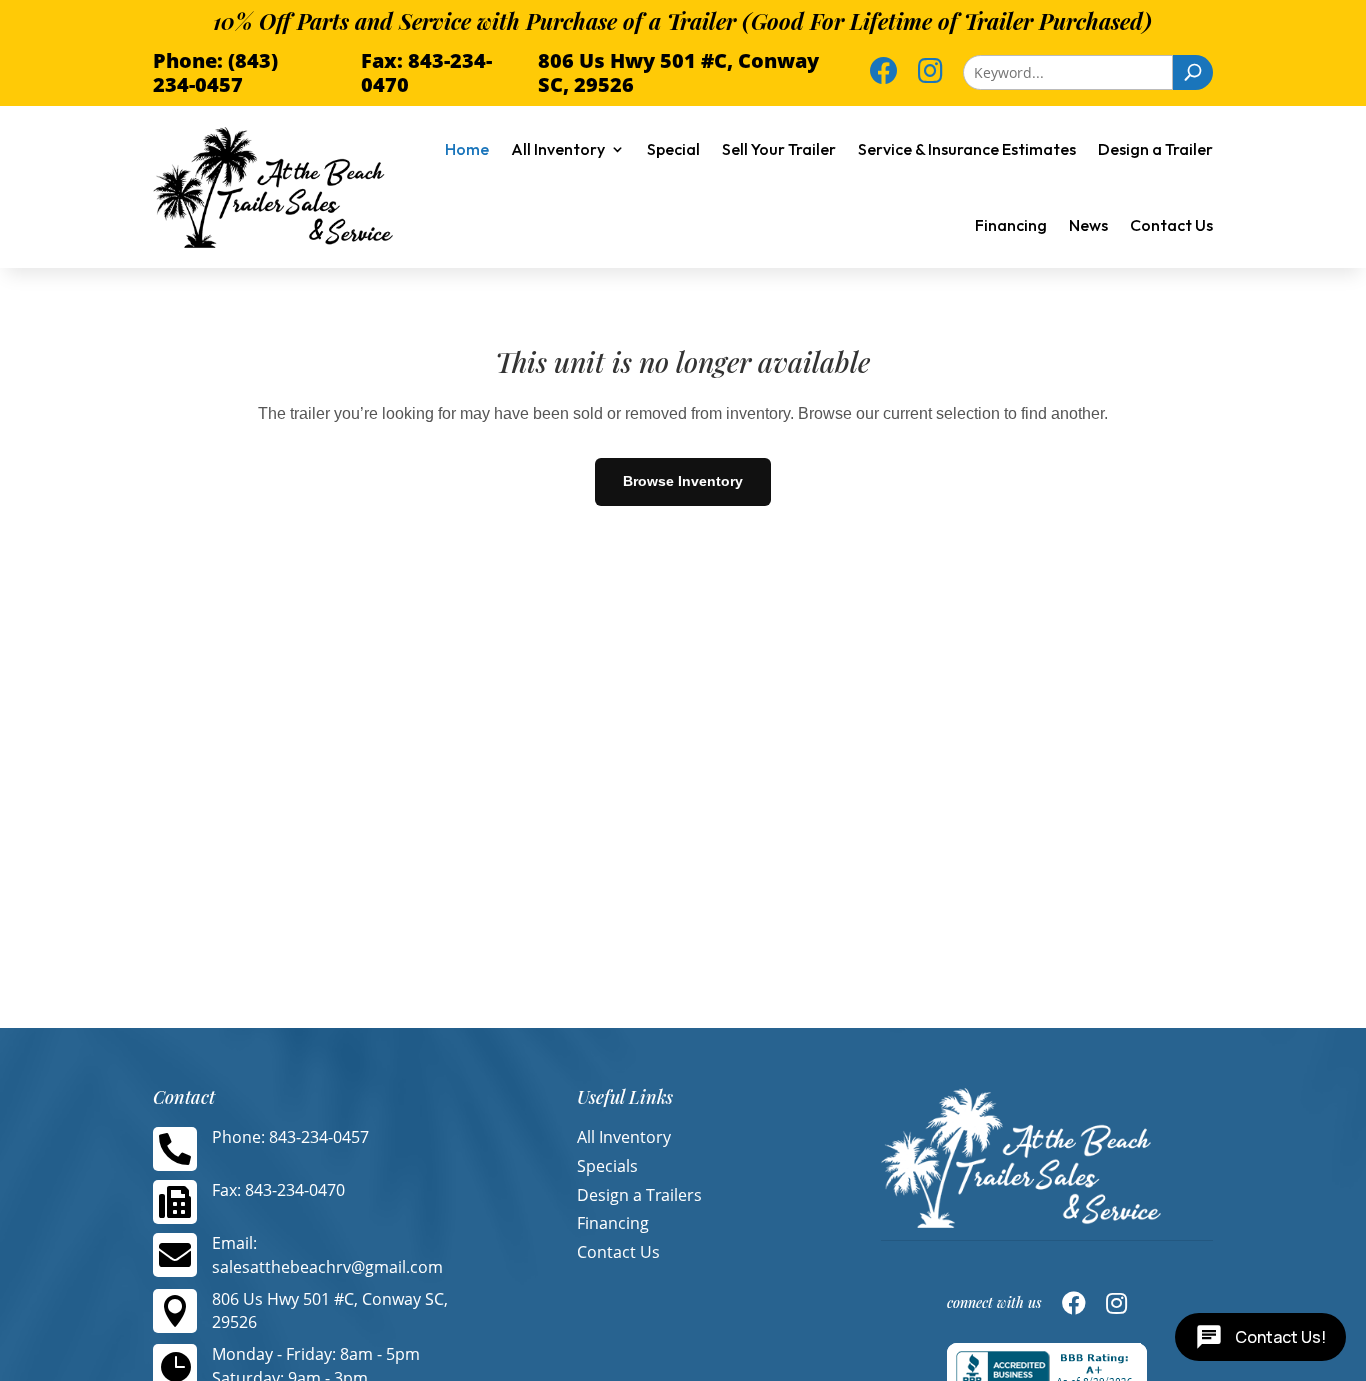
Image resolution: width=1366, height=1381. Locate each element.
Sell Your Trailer (779, 149)
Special (673, 149)
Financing (1011, 225)
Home (467, 149)
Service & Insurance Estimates (967, 149)
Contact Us (1171, 225)
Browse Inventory (683, 481)
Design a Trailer (1155, 149)
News (1088, 225)
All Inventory (558, 149)
